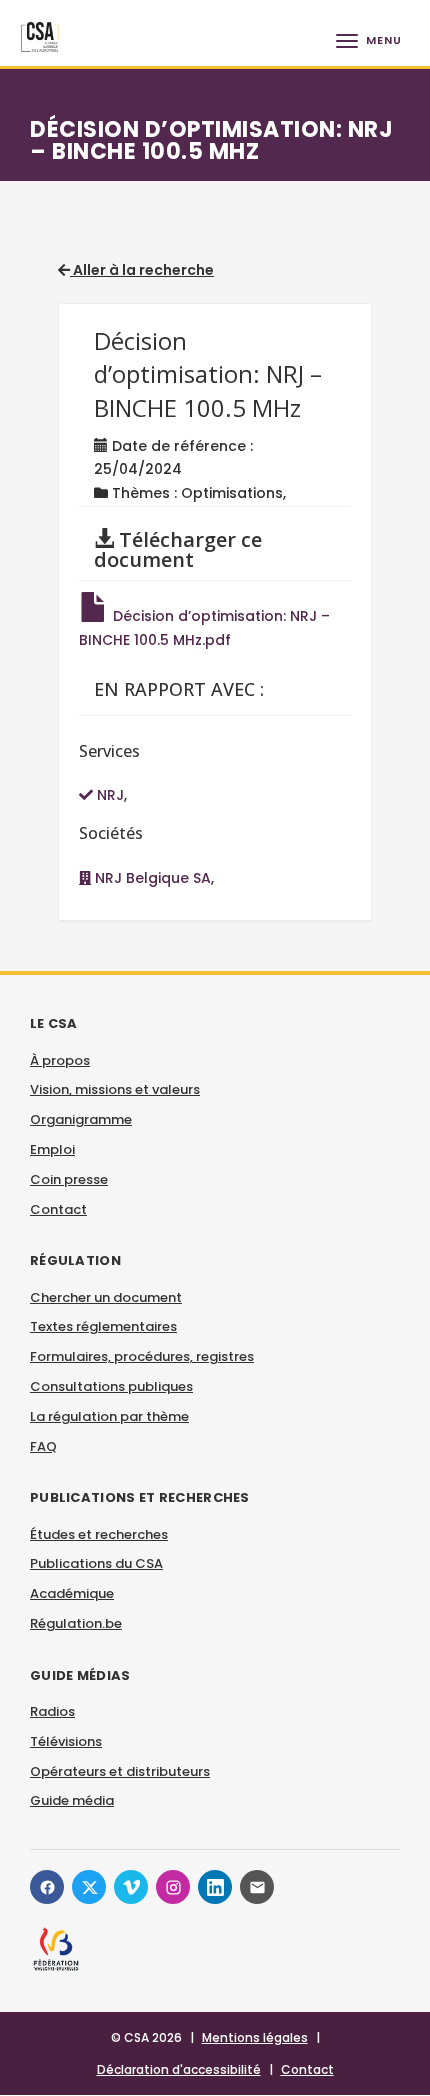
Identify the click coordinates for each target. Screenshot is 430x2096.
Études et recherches (99, 1534)
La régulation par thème (109, 1416)
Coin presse (69, 1179)
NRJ (108, 795)
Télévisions (66, 1741)
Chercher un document (106, 1297)
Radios (52, 1711)
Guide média (72, 1800)
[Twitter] (89, 1887)
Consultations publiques (111, 1386)
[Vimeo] (131, 1887)
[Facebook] (47, 1887)
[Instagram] (173, 1887)
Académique (72, 1593)
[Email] (257, 1887)
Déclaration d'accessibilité (179, 2069)
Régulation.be (76, 1623)
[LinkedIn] (215, 1887)
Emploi (52, 1149)
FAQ (43, 1446)
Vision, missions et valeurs (115, 1089)
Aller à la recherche (142, 270)
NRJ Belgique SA (151, 878)
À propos (60, 1060)
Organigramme (81, 1119)
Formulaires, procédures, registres (142, 1356)
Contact (58, 1209)
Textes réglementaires (103, 1326)
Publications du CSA (96, 1563)
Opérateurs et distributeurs (120, 1771)
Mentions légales (255, 2037)
